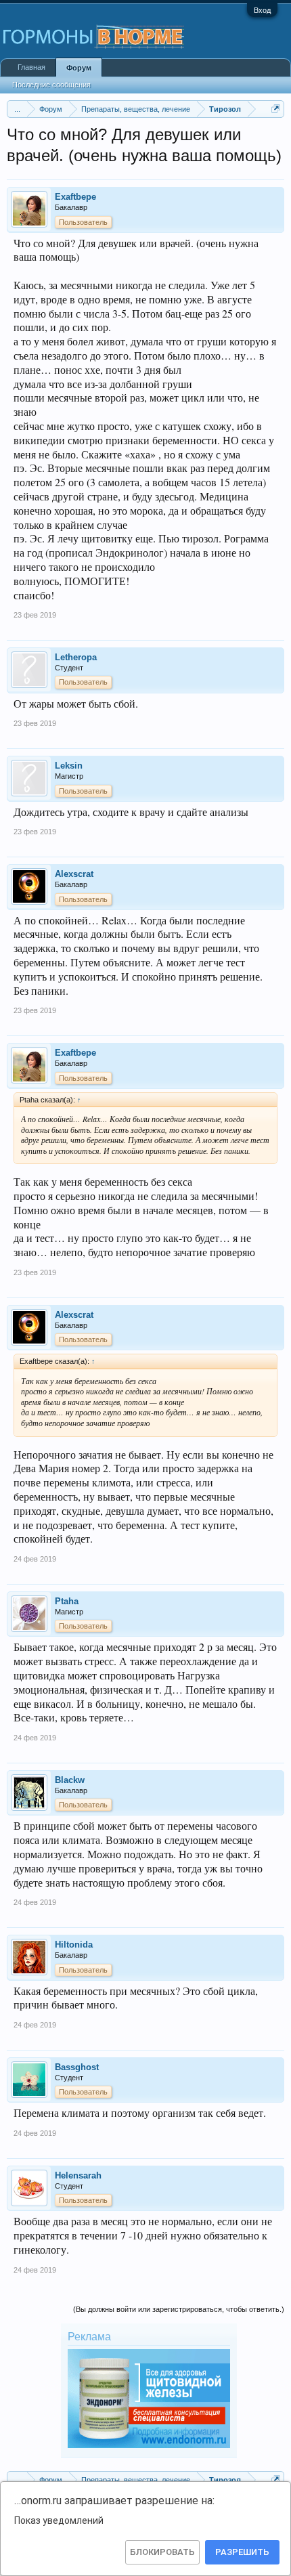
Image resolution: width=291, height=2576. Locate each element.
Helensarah (78, 2175)
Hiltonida (74, 1945)
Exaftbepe (75, 197)
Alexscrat (74, 874)
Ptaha (67, 1601)
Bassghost (77, 2067)
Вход (262, 10)
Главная (31, 67)
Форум (79, 68)
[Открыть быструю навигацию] (276, 109)
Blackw (70, 1780)
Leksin (69, 766)
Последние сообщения (51, 85)
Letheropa (76, 657)
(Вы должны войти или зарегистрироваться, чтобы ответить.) (179, 2309)
